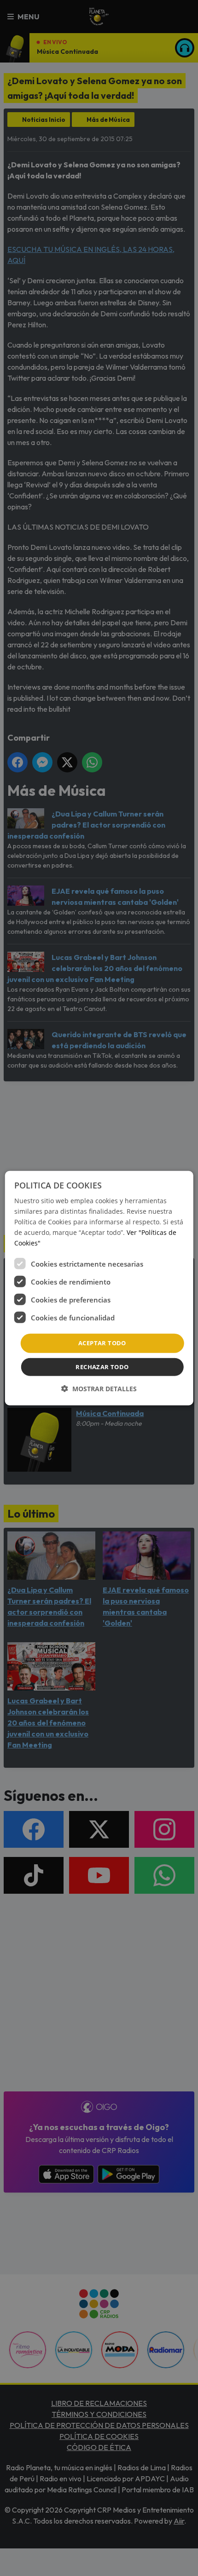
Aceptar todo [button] (102, 1343)
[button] (99, 1389)
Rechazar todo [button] (102, 1367)
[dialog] (99, 1288)
